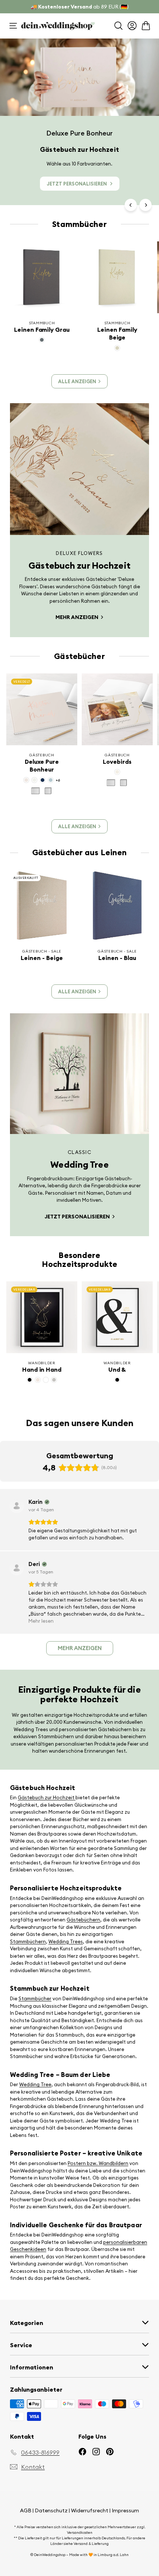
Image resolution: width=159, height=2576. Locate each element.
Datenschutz (51, 2510)
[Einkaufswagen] (146, 26)
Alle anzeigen (77, 381)
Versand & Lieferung (91, 2544)
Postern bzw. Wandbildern (98, 2163)
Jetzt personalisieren (78, 1217)
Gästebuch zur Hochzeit (47, 1797)
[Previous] (131, 205)
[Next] (146, 205)
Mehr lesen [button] (41, 1621)
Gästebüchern (83, 1920)
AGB (26, 2510)
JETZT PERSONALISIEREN (77, 184)
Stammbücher (35, 1998)
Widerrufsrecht (90, 2510)
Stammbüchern (28, 1941)
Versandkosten (80, 2532)
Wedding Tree (35, 2084)
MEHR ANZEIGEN (77, 617)
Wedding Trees (66, 1941)
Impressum (125, 2510)
